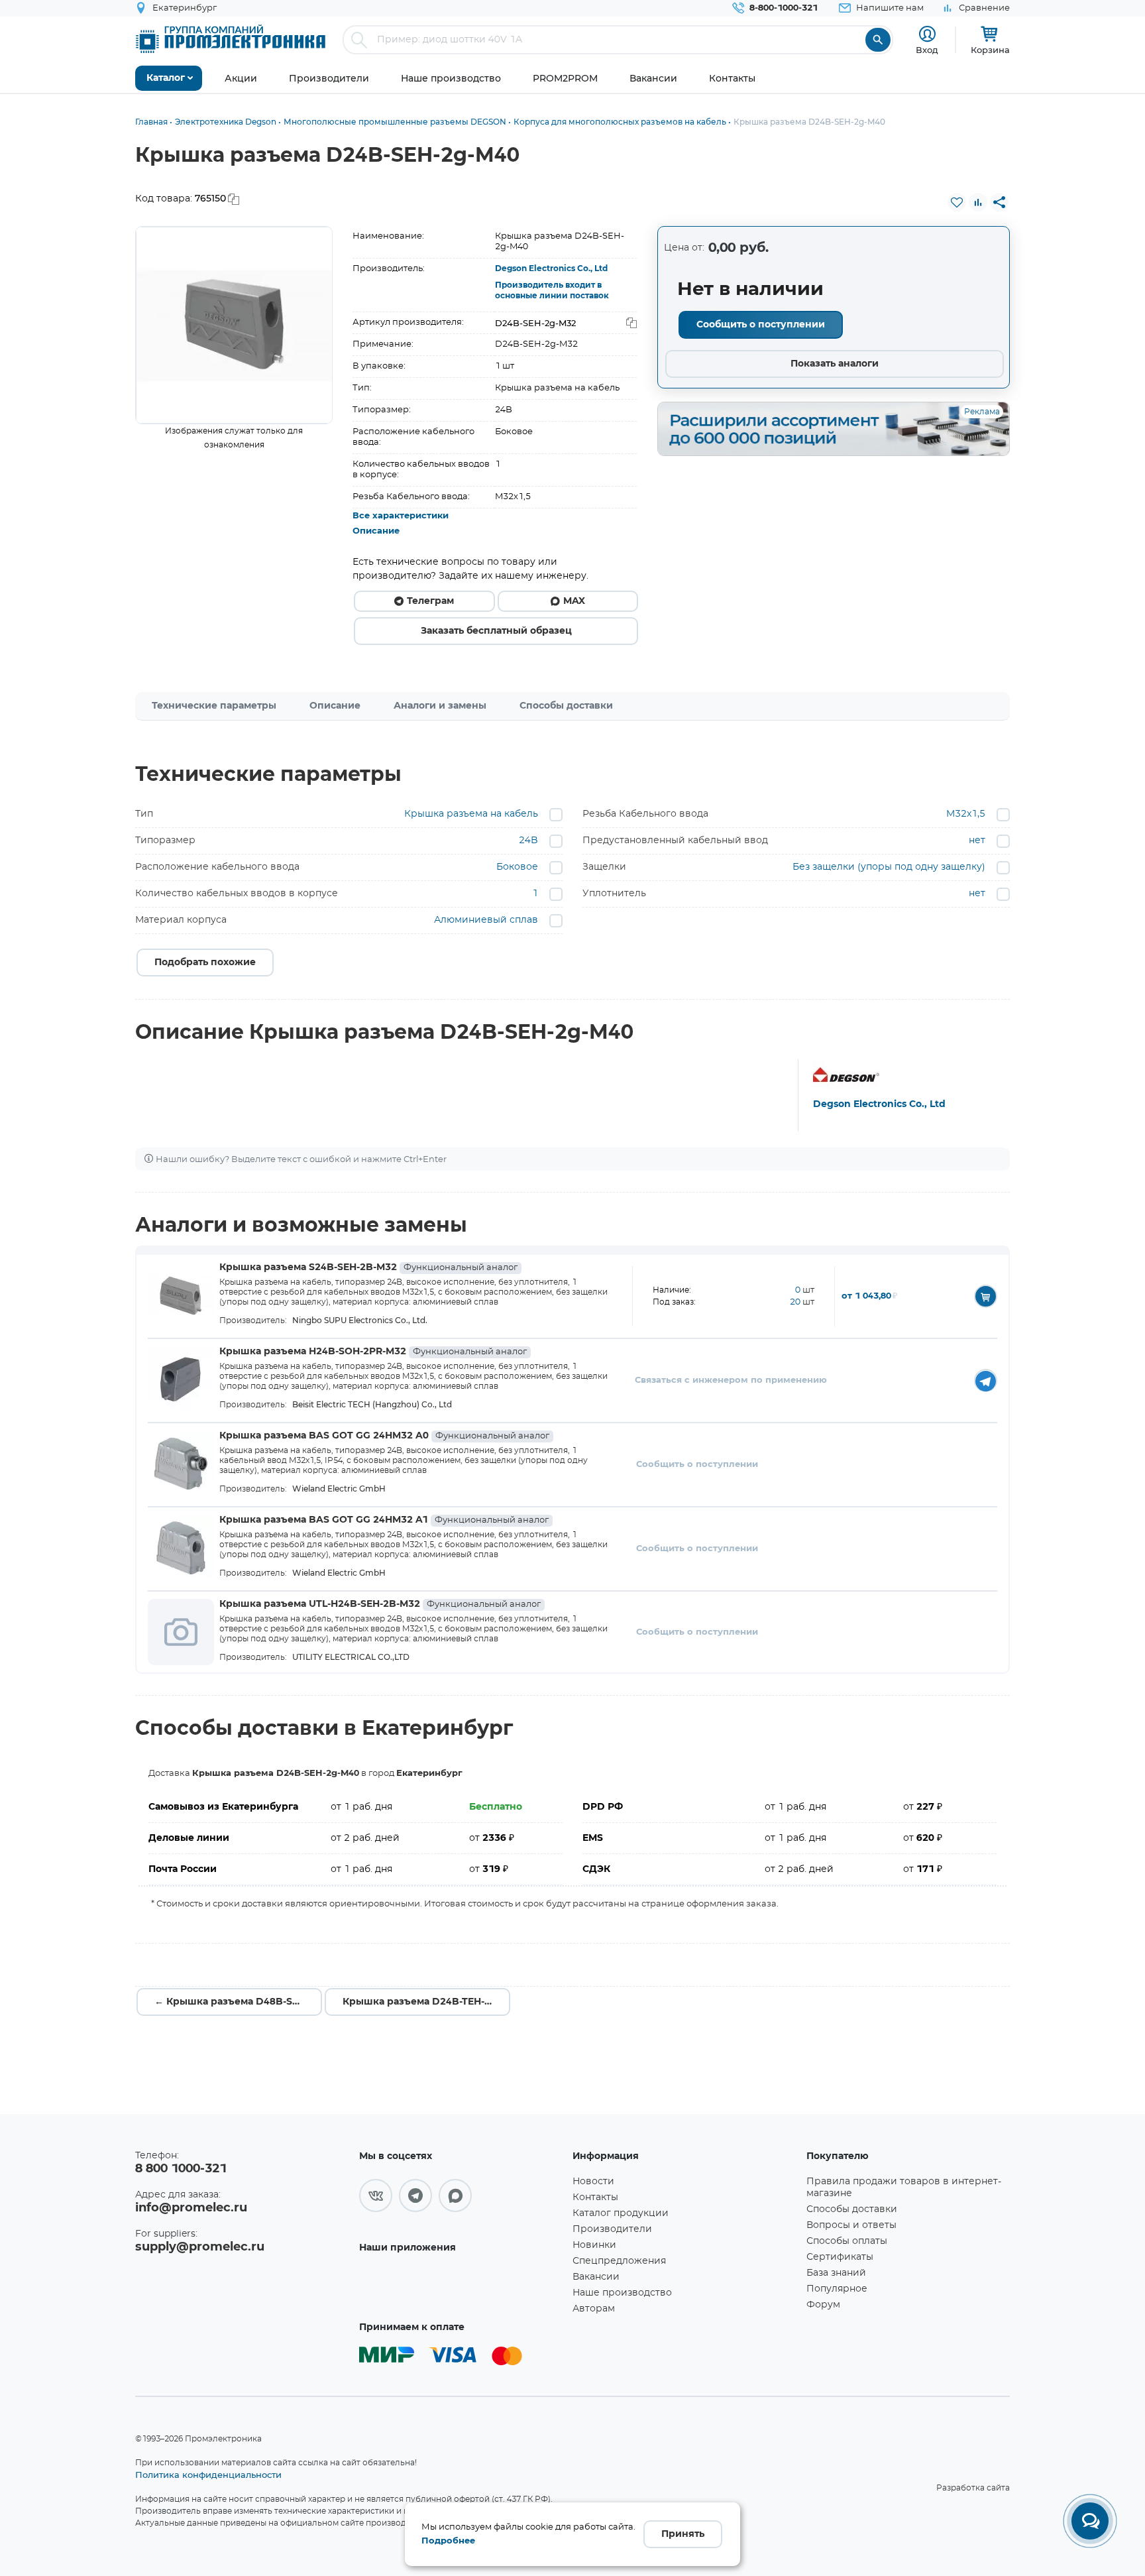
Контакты (595, 2197)
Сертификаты (840, 2257)
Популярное (837, 2289)
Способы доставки (566, 706)
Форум (823, 2305)
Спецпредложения (619, 2261)
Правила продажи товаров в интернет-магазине (904, 2188)
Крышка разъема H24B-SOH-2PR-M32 (373, 1352)
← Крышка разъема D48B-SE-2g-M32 (238, 2002)
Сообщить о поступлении (761, 325)
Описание (376, 531)
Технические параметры (214, 706)
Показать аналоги (835, 364)
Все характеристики (401, 516)
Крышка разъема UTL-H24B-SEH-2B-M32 (380, 1604)
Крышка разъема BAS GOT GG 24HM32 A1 (384, 1520)
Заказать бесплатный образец (496, 631)
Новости (593, 2182)
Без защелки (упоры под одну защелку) (889, 867)
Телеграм (430, 601)
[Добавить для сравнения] (978, 202)
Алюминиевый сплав (486, 920)
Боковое (517, 867)
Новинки (594, 2245)
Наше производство (622, 2293)
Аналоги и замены (440, 706)
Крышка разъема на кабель (471, 814)
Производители (612, 2229)
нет (977, 841)
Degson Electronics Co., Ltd (551, 268)
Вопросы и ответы (851, 2225)
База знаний (836, 2273)
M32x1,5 (966, 814)
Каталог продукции (621, 2213)
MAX (574, 601)
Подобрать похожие (205, 963)
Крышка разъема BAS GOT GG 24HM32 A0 (384, 1436)
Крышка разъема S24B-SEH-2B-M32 (368, 1267)
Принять (683, 2534)
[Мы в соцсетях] (376, 2195)
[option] (234, 325)
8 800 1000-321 (181, 2169)
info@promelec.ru (191, 2208)
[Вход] (927, 34)
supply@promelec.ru (200, 2247)
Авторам (594, 2309)
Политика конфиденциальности (208, 2475)
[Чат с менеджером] (1090, 2521)
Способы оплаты (847, 2241)
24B (528, 841)
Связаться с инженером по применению (731, 1380)
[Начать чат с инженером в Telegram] (986, 1380)
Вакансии (596, 2277)
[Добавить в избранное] (957, 202)
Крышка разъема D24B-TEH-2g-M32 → (426, 2002)
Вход (927, 50)
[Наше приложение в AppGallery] (461, 2286)
